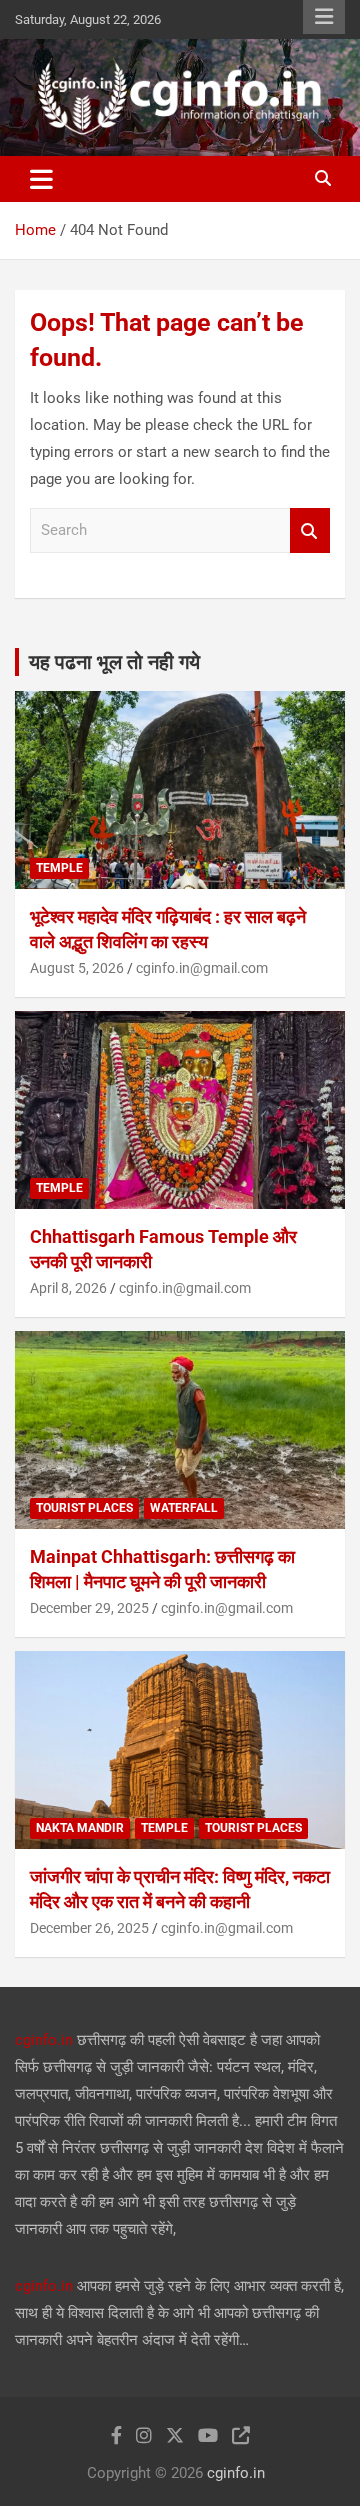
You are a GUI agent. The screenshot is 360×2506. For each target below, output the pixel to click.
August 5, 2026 (77, 968)
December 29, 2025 (89, 1608)
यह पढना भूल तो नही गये (114, 662)
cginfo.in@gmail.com (202, 968)
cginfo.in (44, 2040)
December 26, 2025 (89, 1928)
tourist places (84, 1508)
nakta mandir (80, 1828)
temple (59, 868)
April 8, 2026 (68, 1288)
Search (310, 530)
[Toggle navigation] (41, 179)
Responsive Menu (324, 17)
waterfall (184, 1508)
